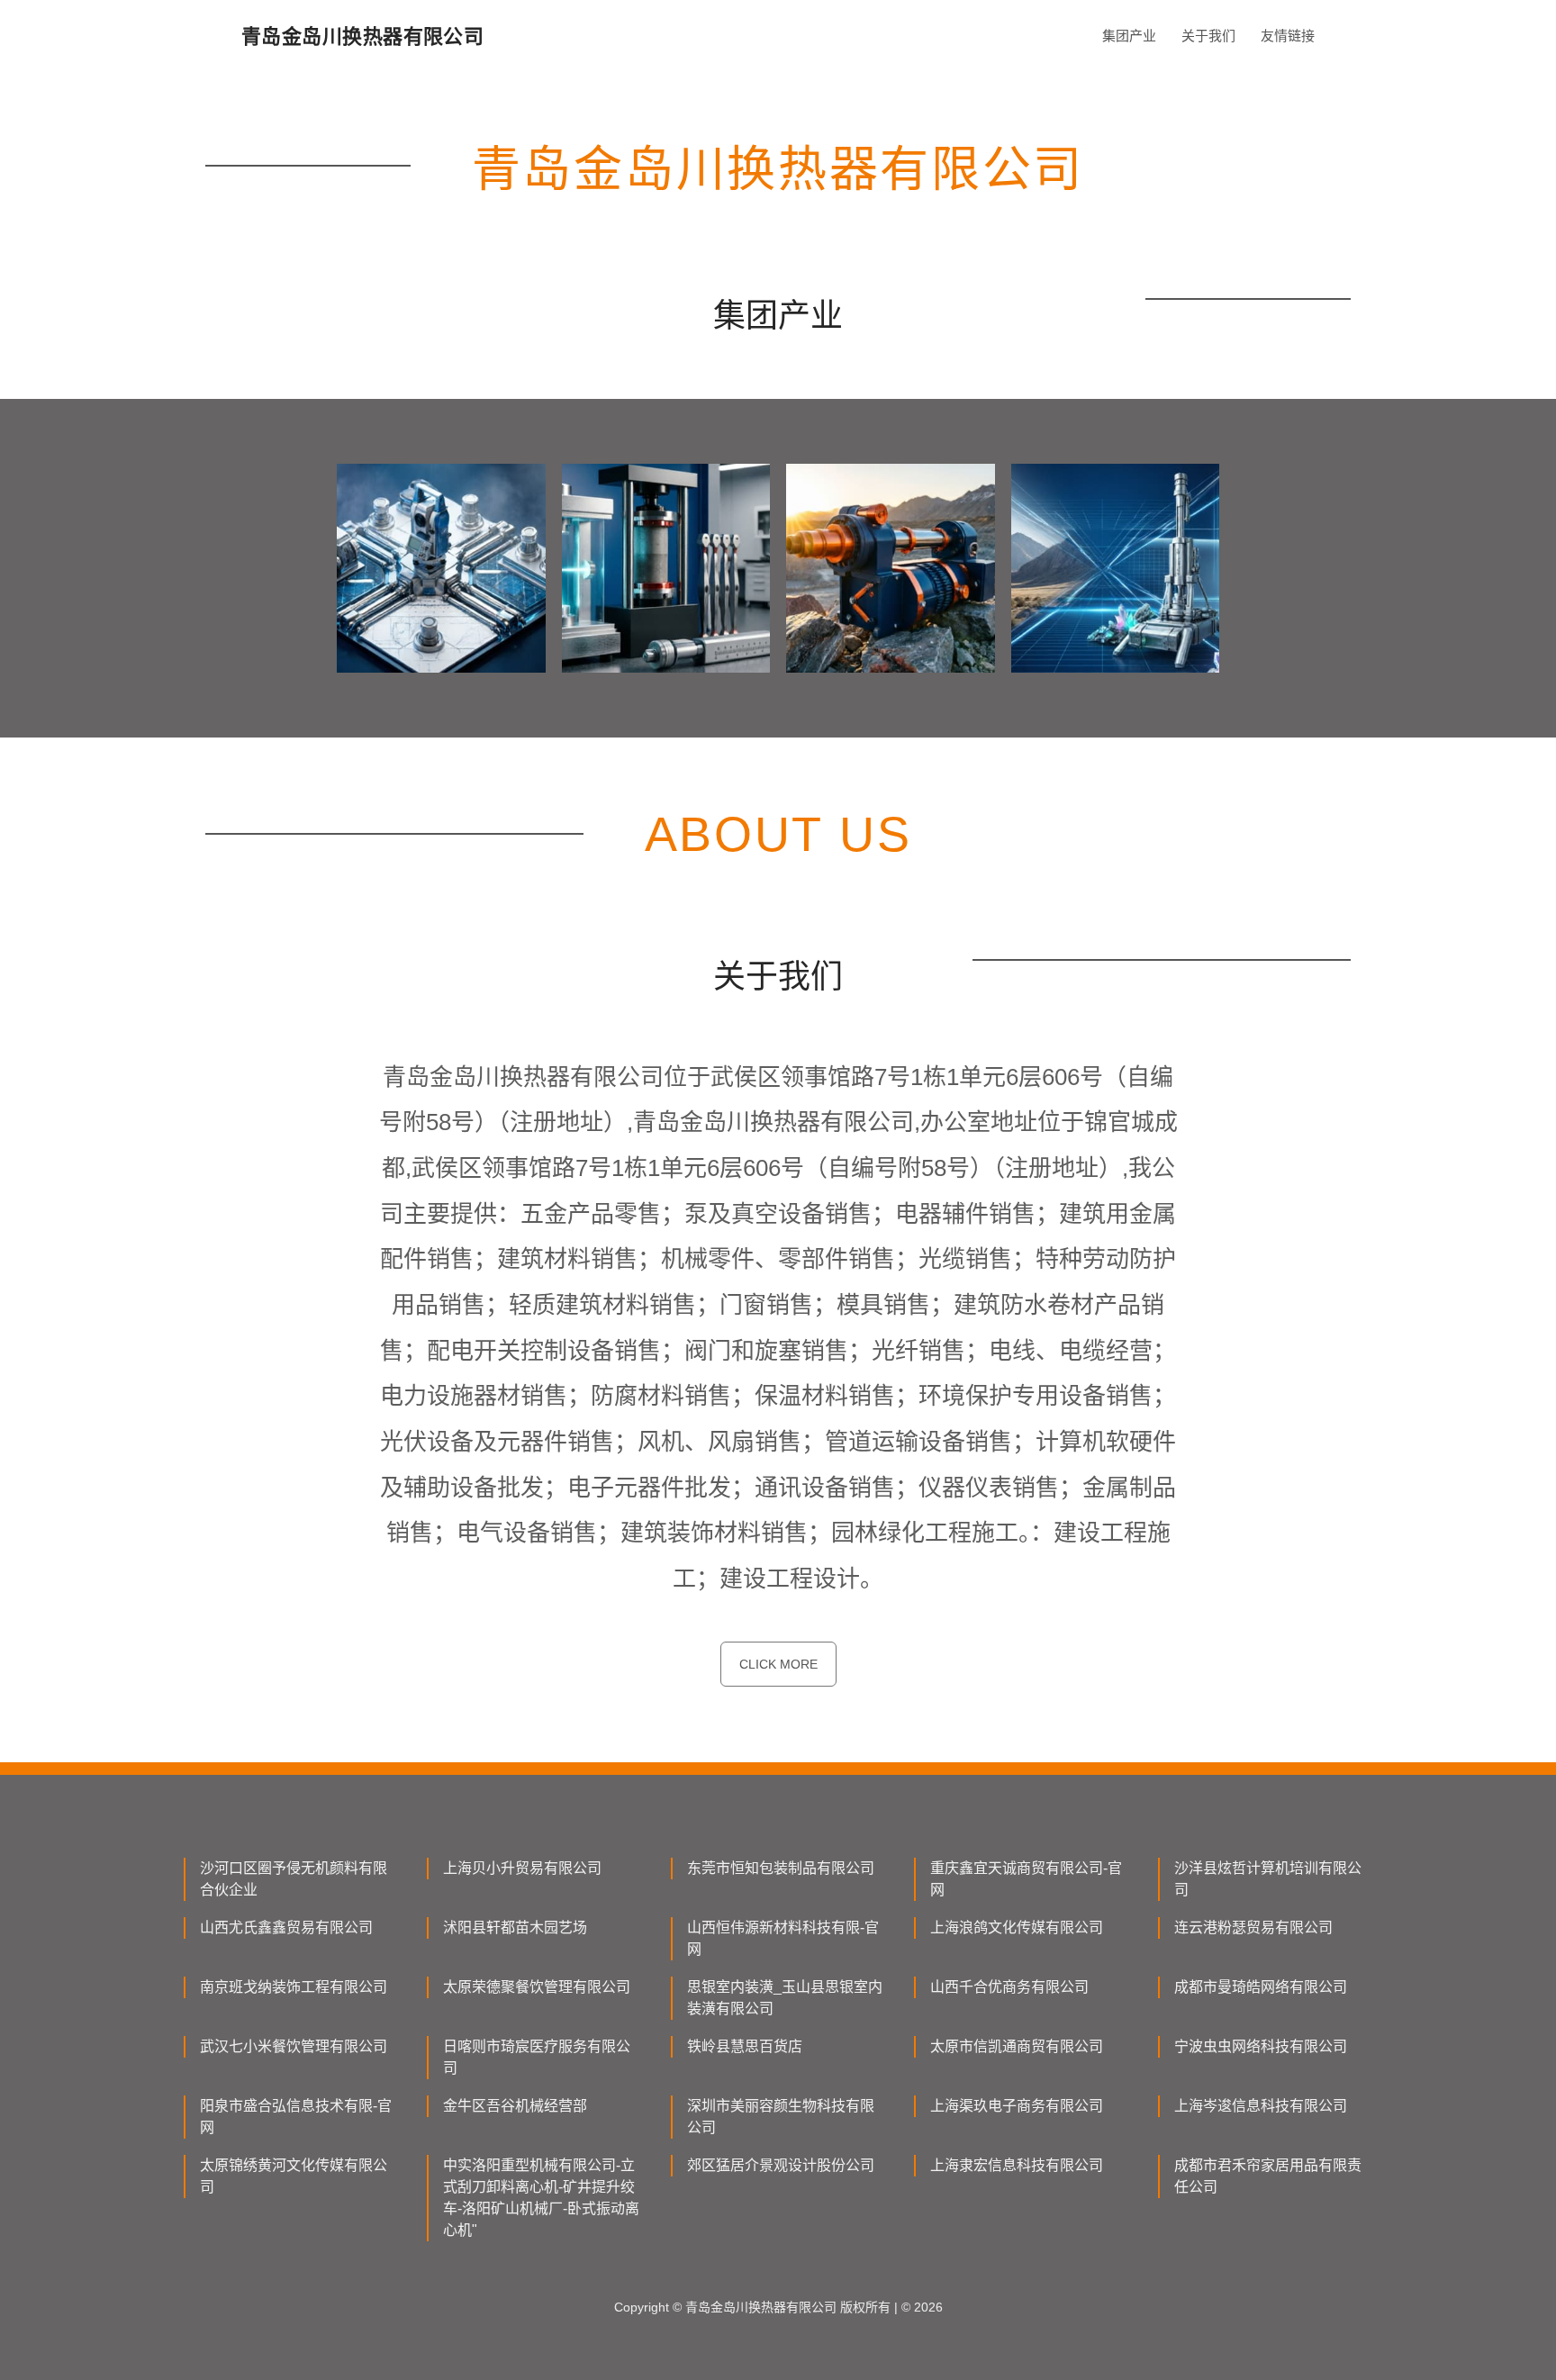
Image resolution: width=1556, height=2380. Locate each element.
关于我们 (1208, 36)
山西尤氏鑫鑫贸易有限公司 (286, 1928)
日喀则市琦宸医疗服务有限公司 (537, 2057)
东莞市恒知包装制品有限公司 (781, 1868)
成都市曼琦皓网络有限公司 (1261, 1987)
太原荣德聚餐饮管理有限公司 (537, 1987)
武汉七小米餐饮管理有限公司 (294, 2046)
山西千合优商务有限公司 (1009, 1987)
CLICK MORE (778, 1664)
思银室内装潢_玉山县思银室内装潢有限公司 (785, 1998)
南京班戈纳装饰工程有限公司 (294, 1987)
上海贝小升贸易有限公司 (522, 1868)
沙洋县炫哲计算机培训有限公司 (1268, 1879)
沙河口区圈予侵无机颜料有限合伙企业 (294, 1879)
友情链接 (1288, 36)
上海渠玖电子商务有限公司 (1017, 2106)
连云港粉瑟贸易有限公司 (1253, 1928)
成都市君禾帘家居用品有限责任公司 (1268, 2176)
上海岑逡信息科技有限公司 (1261, 2106)
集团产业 (1129, 36)
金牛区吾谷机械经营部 (515, 2106)
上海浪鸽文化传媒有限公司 (1017, 1928)
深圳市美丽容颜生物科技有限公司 (781, 2117)
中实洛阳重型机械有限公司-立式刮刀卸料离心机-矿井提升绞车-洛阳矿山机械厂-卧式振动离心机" (541, 2198)
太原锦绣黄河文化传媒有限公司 (294, 2176)
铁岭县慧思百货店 (745, 2046)
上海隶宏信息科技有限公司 (1017, 2165)
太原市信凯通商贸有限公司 (1017, 2046)
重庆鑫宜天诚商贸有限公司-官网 (1026, 1879)
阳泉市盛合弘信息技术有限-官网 (296, 2117)
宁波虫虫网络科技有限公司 (1261, 2046)
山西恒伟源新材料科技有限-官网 (783, 1938)
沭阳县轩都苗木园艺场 (515, 1928)
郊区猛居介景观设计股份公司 (781, 2165)
